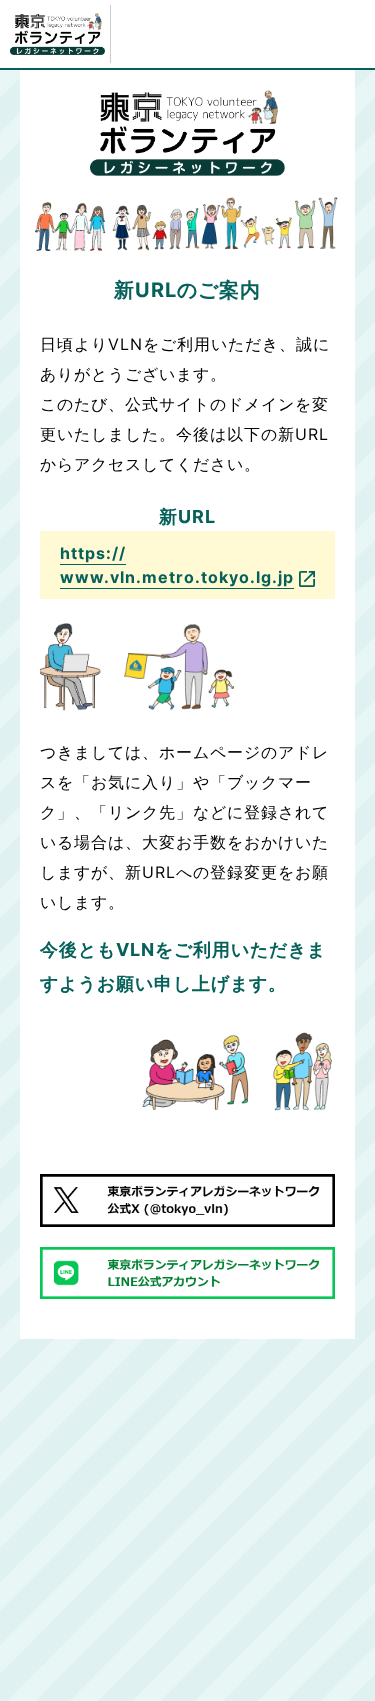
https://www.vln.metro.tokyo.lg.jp (177, 565)
